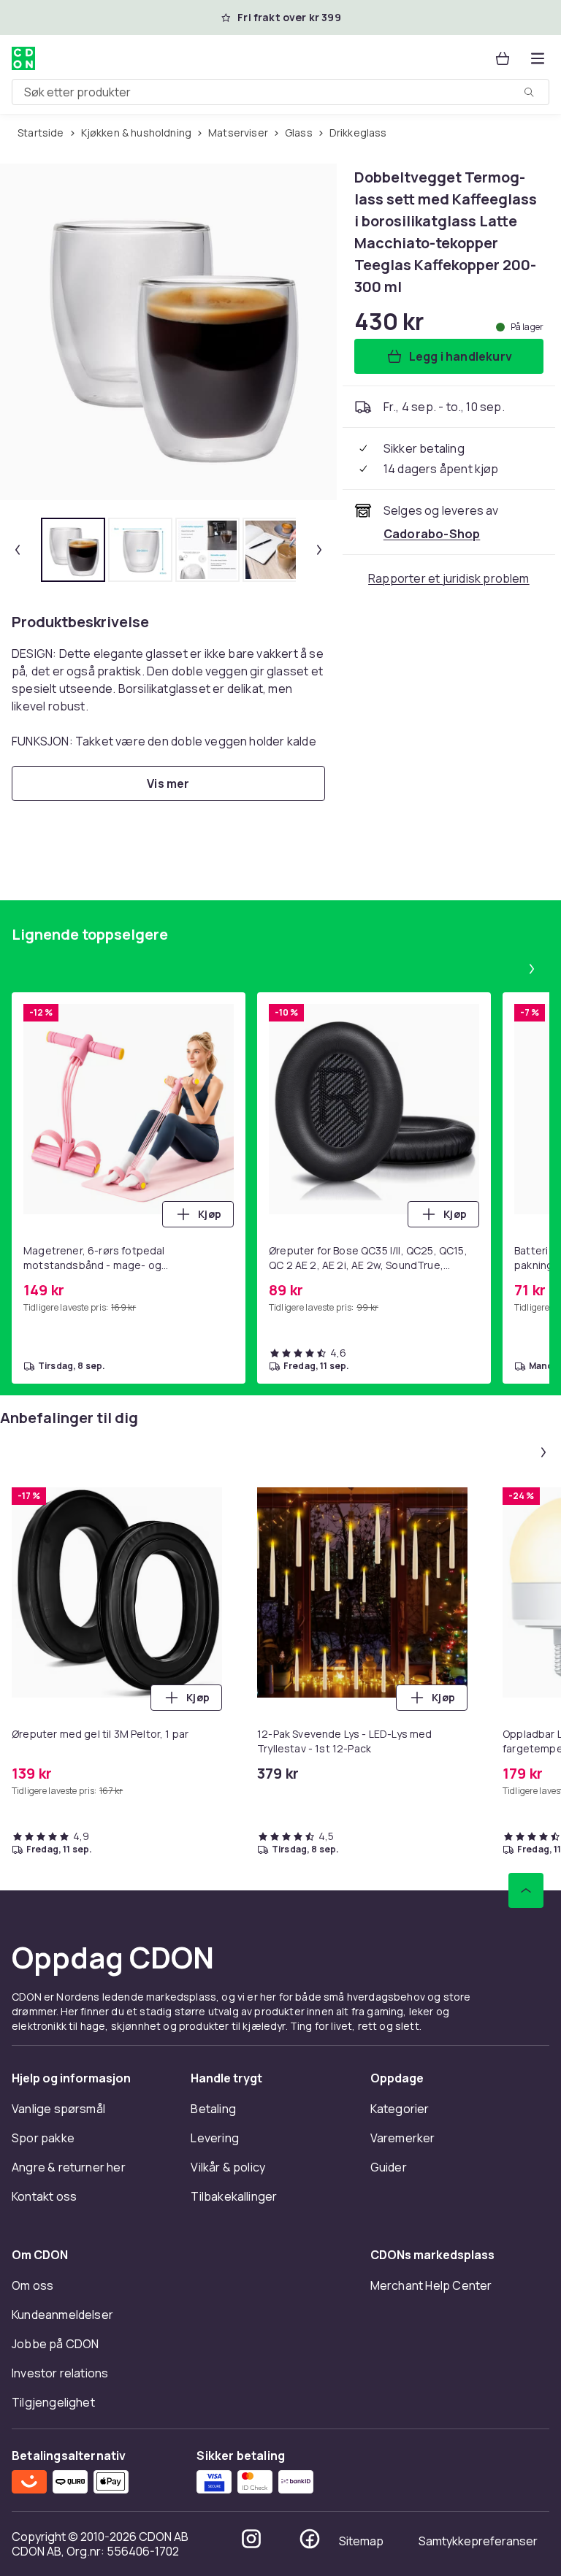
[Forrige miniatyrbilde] (18, 550)
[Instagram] (251, 2539)
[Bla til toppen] (526, 1890)
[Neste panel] (532, 969)
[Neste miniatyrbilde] (319, 550)
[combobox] (280, 92)
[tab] (73, 550)
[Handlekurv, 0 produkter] (503, 58)
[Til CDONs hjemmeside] (23, 58)
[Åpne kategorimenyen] (538, 58)
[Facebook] (310, 2539)
